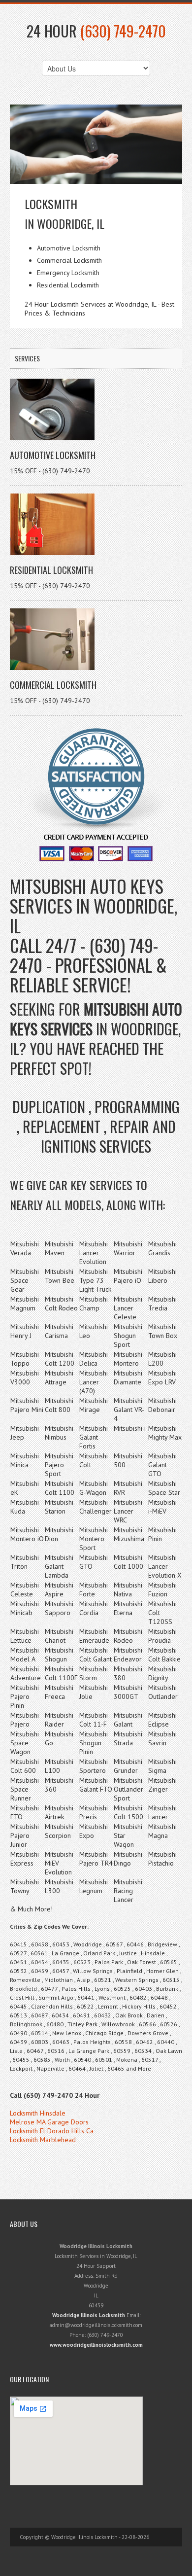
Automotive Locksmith (53, 455)
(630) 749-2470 (123, 31)
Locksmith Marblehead (43, 2140)
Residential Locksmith (51, 570)
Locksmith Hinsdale (38, 2113)
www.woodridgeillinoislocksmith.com (96, 2345)
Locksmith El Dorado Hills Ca (52, 2131)
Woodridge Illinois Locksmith (89, 2315)
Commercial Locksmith (53, 685)
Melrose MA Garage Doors (49, 2122)
